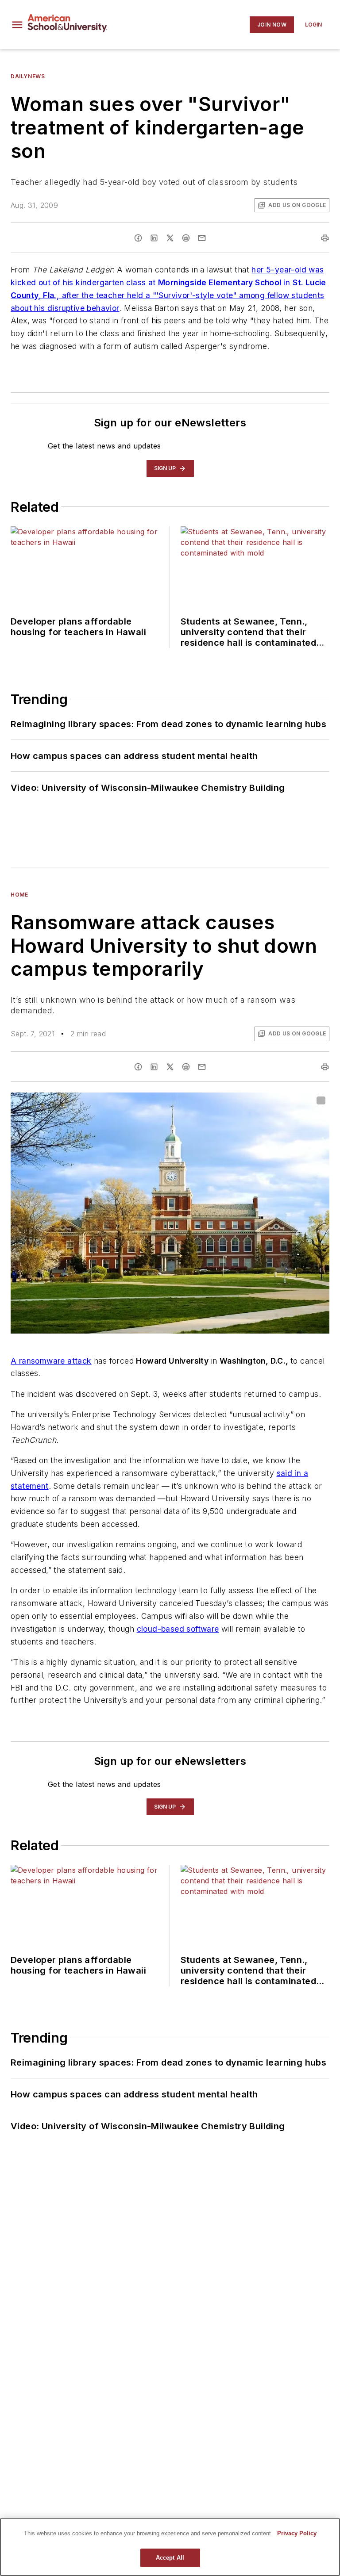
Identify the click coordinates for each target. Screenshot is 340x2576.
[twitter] (170, 238)
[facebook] (138, 238)
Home (19, 895)
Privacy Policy (297, 2533)
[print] (325, 238)
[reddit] (186, 238)
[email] (202, 238)
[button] (17, 25)
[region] (170, 2547)
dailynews (28, 76)
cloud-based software (178, 1629)
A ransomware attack (51, 1361)
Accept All (170, 2558)
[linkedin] (154, 238)
